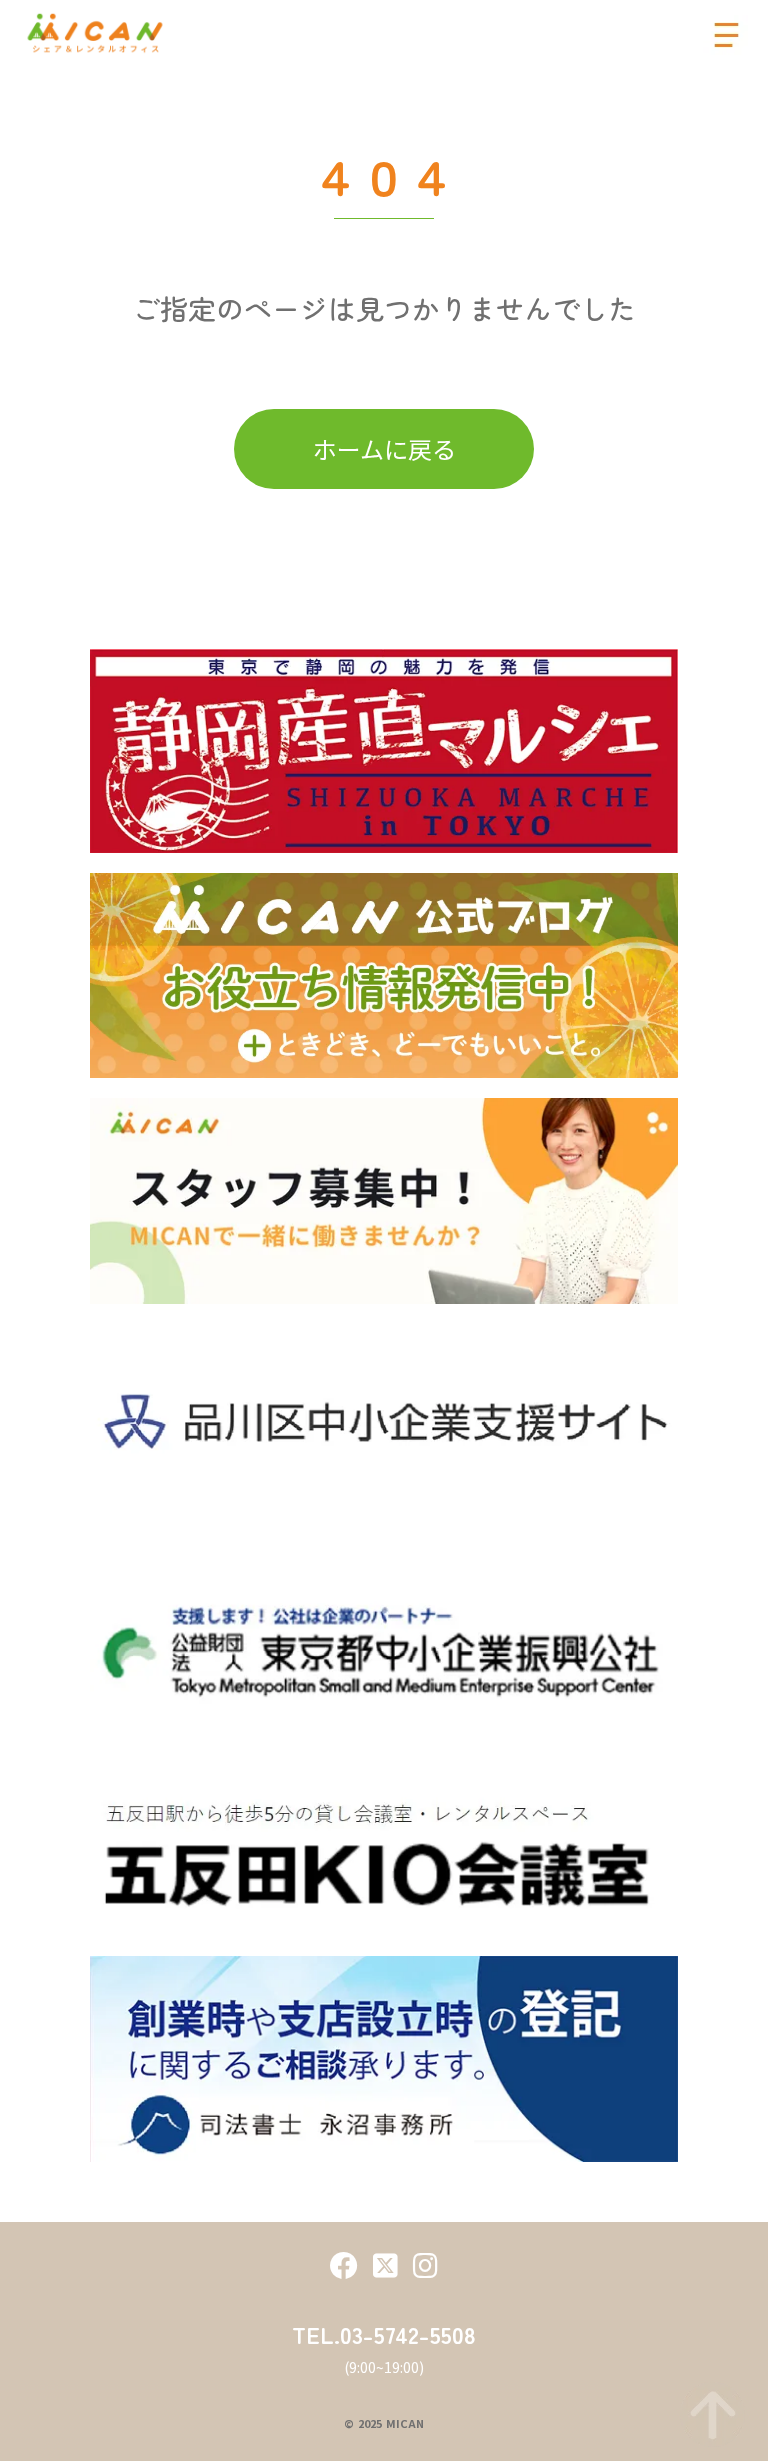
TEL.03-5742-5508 (384, 2334)
